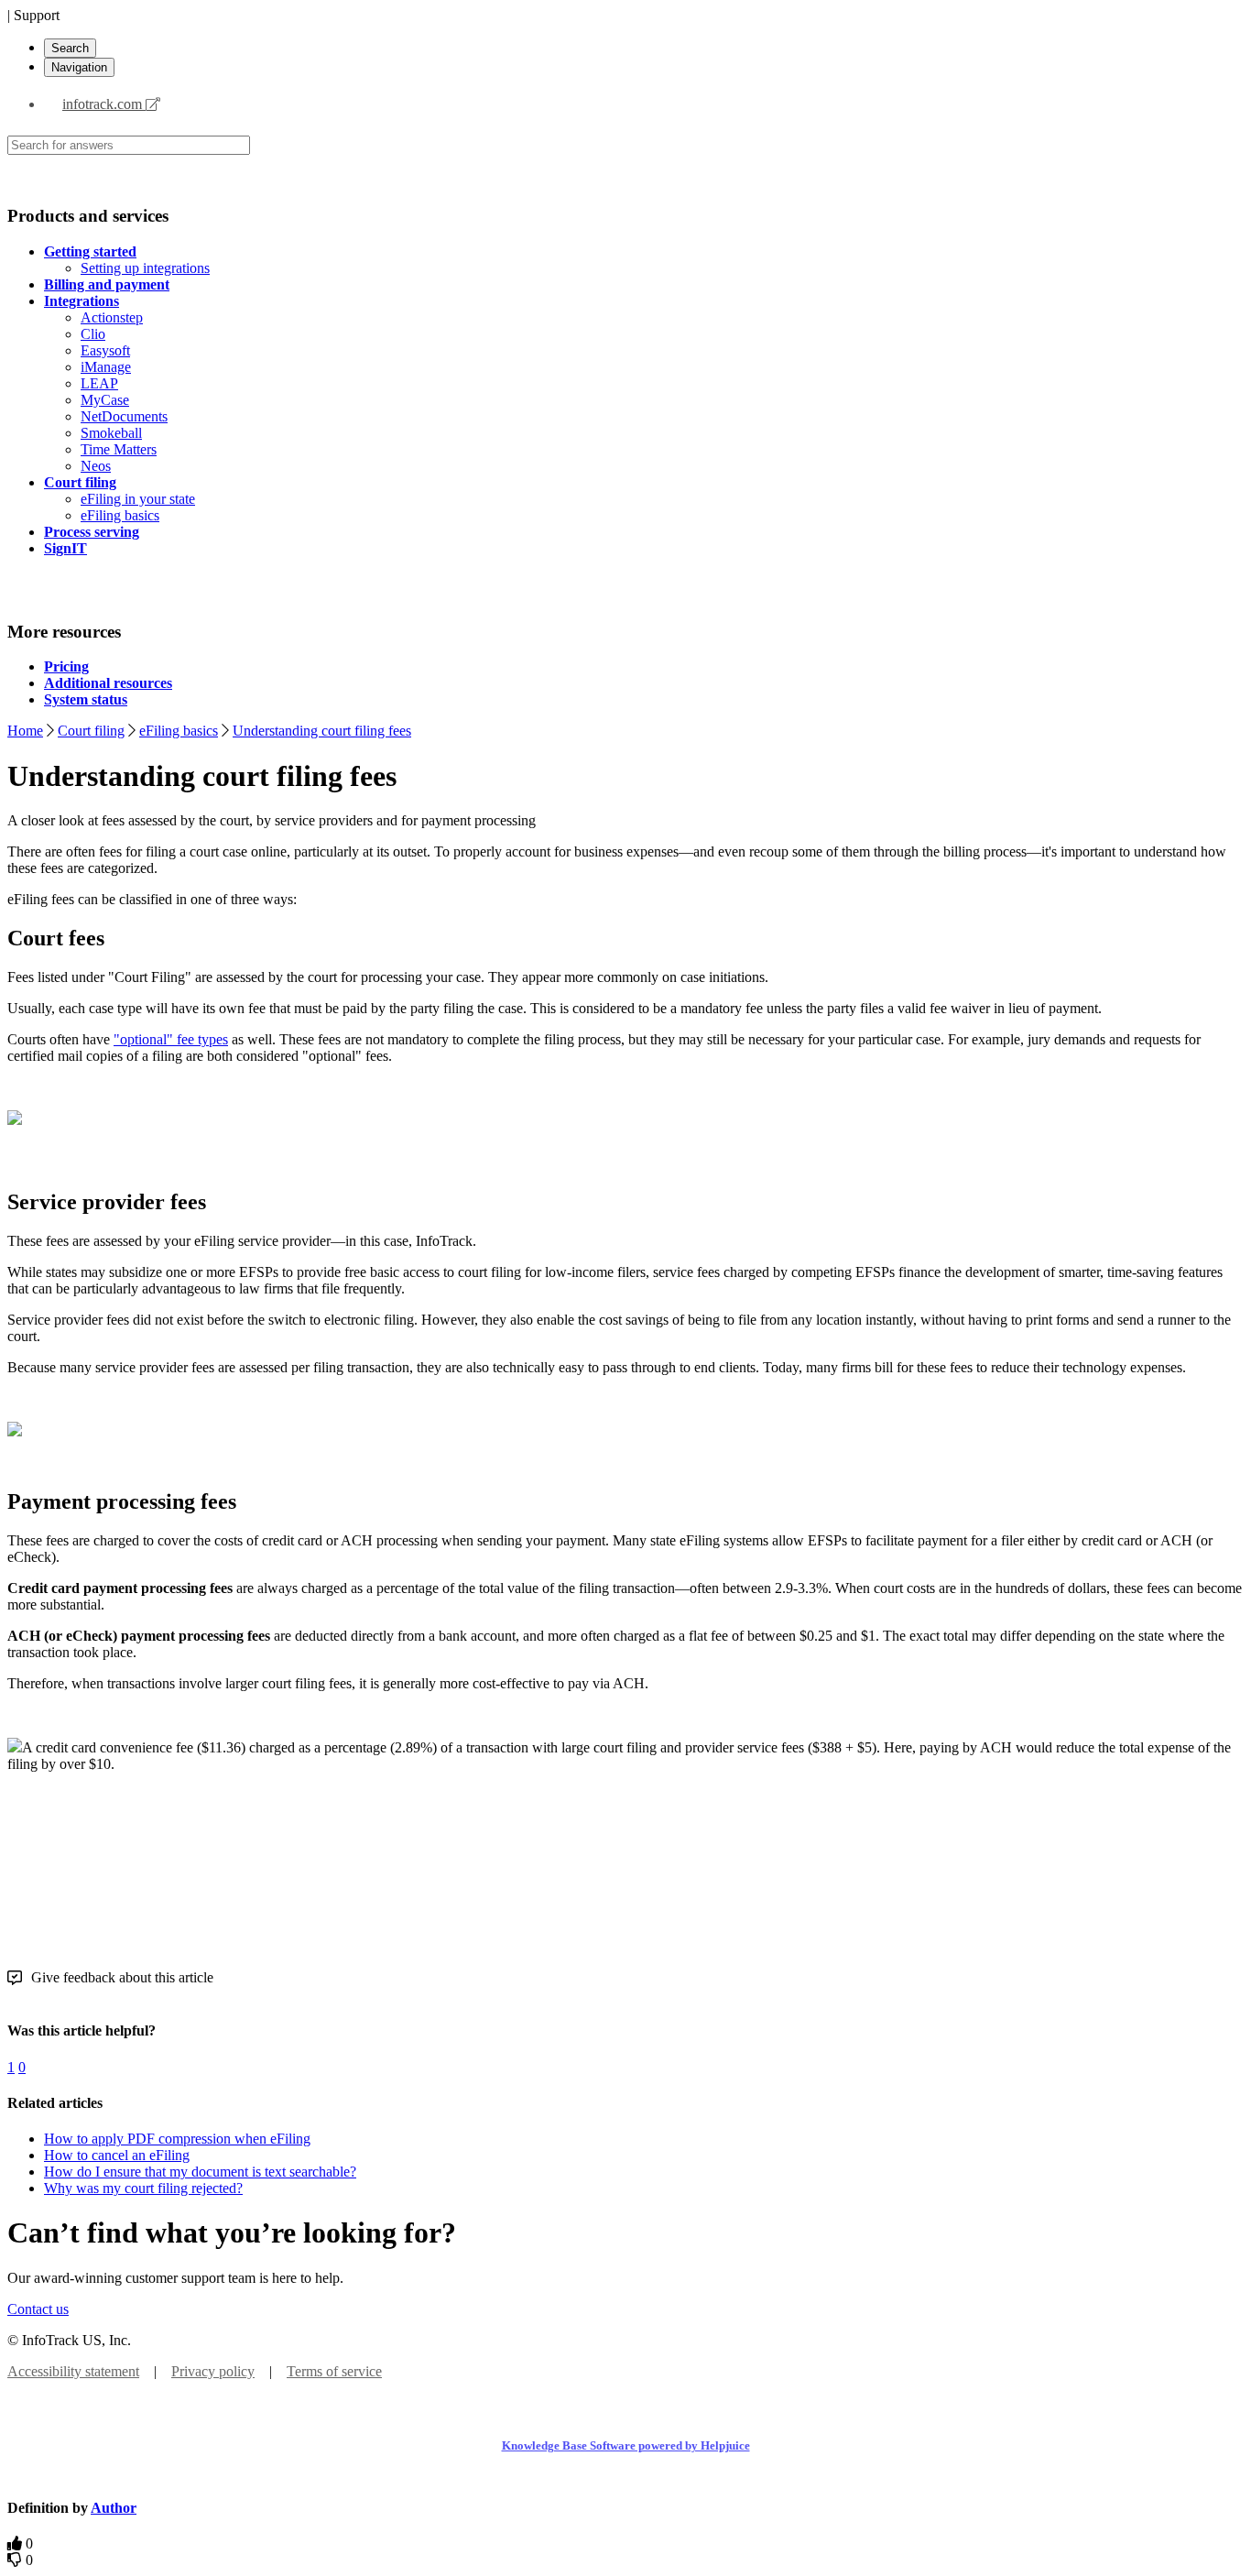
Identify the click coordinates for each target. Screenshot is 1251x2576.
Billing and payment (107, 284)
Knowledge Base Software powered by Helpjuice (626, 2445)
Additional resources (108, 683)
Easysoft (105, 350)
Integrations (82, 301)
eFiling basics (120, 515)
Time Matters (119, 449)
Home (25, 731)
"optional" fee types (171, 1039)
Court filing (80, 482)
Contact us (38, 2309)
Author (114, 2508)
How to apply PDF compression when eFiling (177, 2139)
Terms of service (334, 2371)
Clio (93, 334)
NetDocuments (124, 416)
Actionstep (112, 317)
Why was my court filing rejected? (143, 2188)
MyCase (105, 400)
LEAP (99, 383)
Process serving (92, 532)
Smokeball (111, 433)
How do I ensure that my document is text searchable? (200, 2172)
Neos (96, 466)
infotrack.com (104, 104)
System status (86, 699)
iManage (106, 367)
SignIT (65, 548)
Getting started (90, 251)
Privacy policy (213, 2371)
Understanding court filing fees (322, 731)
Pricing (66, 666)
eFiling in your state (138, 499)
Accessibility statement (73, 2371)
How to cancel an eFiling (117, 2155)
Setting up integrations (145, 268)
